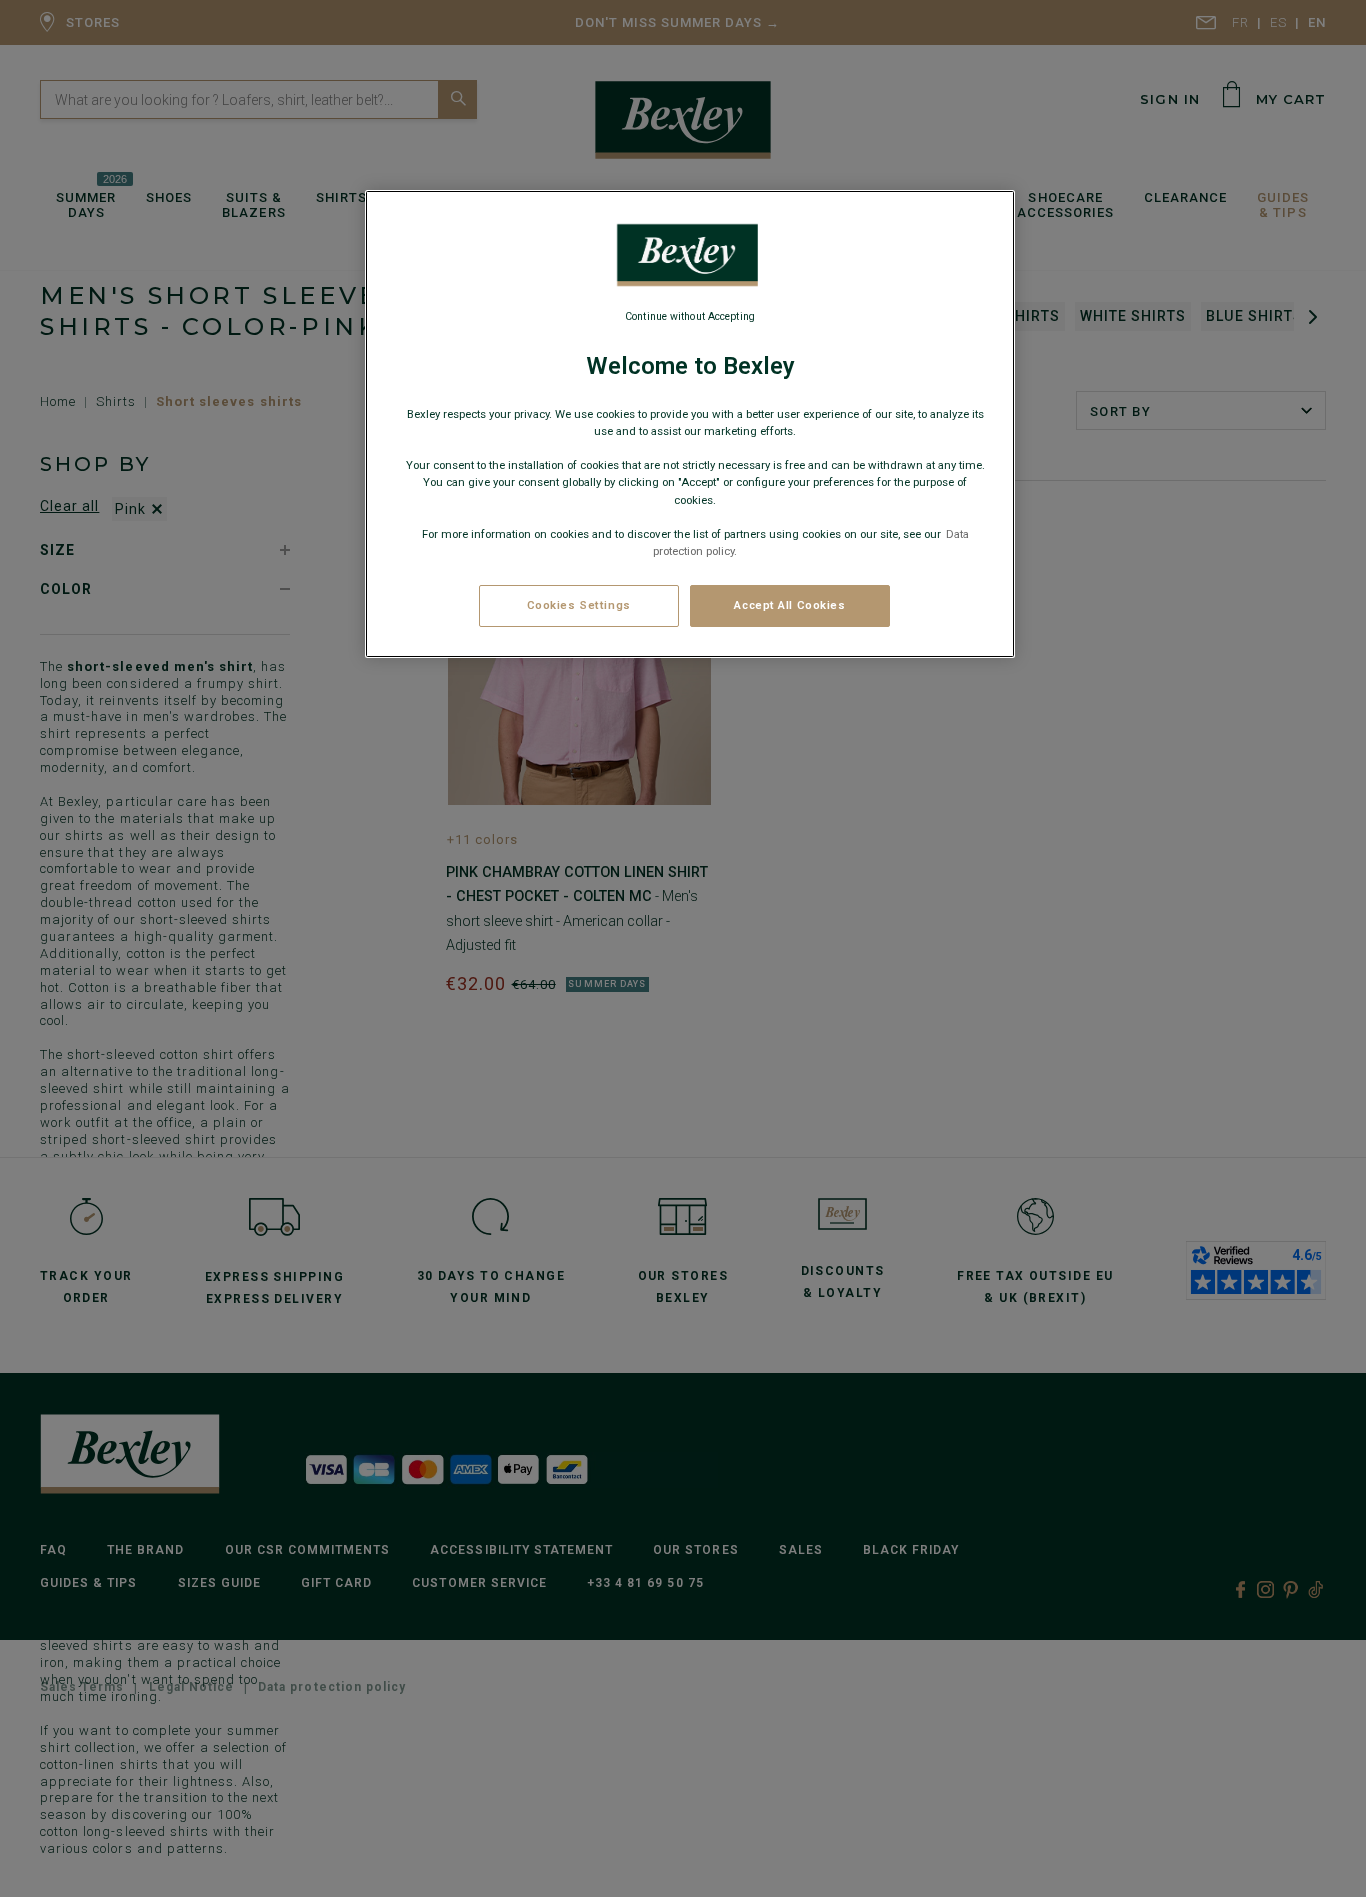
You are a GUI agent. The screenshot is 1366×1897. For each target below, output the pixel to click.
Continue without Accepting (690, 316)
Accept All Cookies (789, 605)
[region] (690, 424)
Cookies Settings (579, 605)
